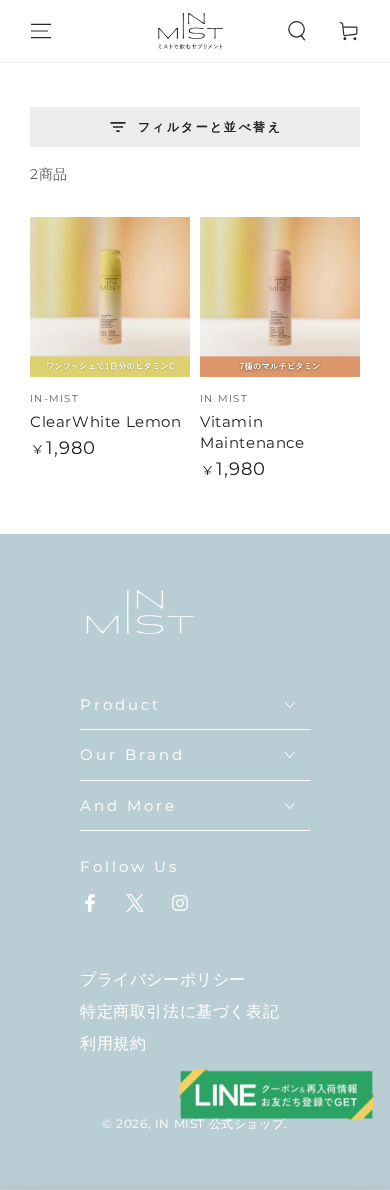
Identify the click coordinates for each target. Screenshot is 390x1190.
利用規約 (113, 1043)
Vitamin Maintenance (252, 432)
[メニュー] (41, 31)
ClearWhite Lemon (106, 421)
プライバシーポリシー (163, 979)
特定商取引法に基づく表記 (179, 1011)
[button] (297, 31)
